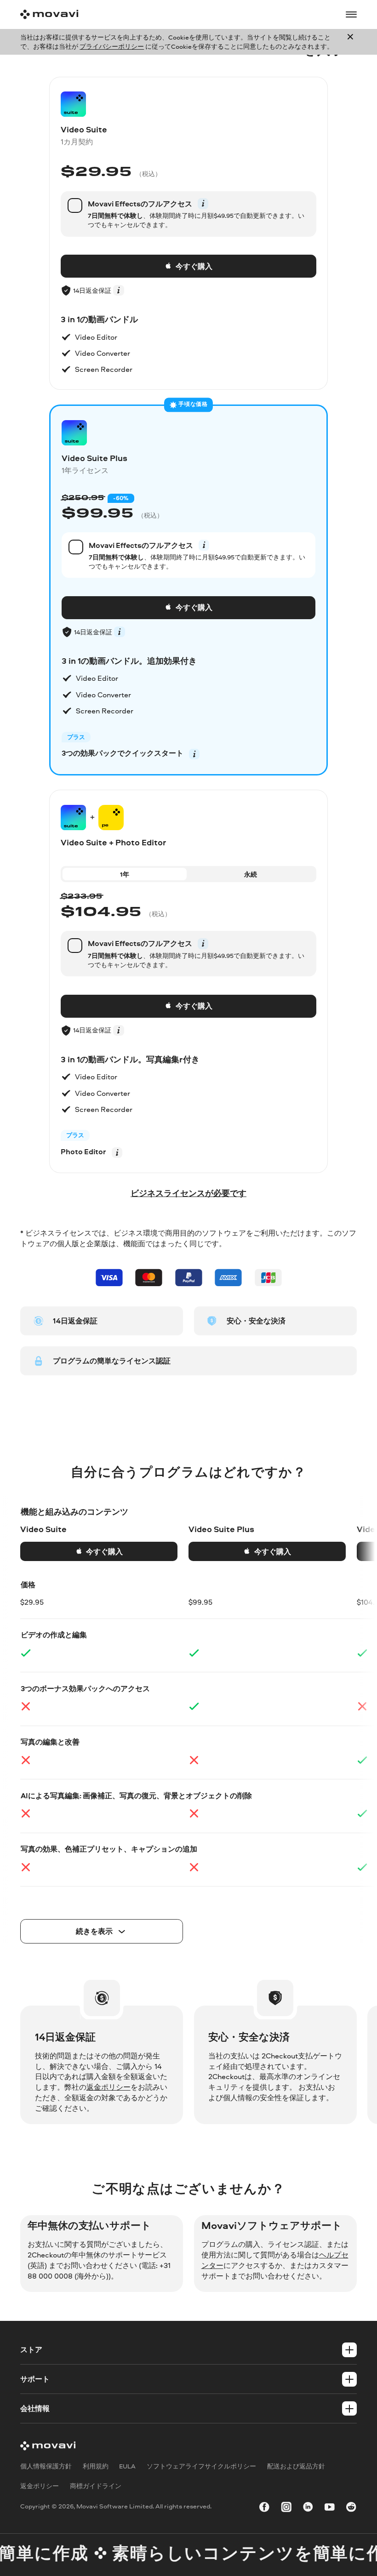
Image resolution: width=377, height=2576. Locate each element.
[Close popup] (350, 42)
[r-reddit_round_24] (351, 2508)
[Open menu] (351, 15)
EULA (127, 2466)
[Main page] (49, 14)
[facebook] (264, 2508)
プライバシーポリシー (112, 46)
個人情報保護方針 (46, 2466)
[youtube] (330, 2508)
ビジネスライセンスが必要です (188, 1193)
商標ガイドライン (96, 2486)
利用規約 (96, 2466)
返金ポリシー (109, 2087)
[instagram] (286, 2508)
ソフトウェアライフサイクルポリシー (201, 2466)
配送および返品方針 (296, 2466)
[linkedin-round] (308, 2508)
